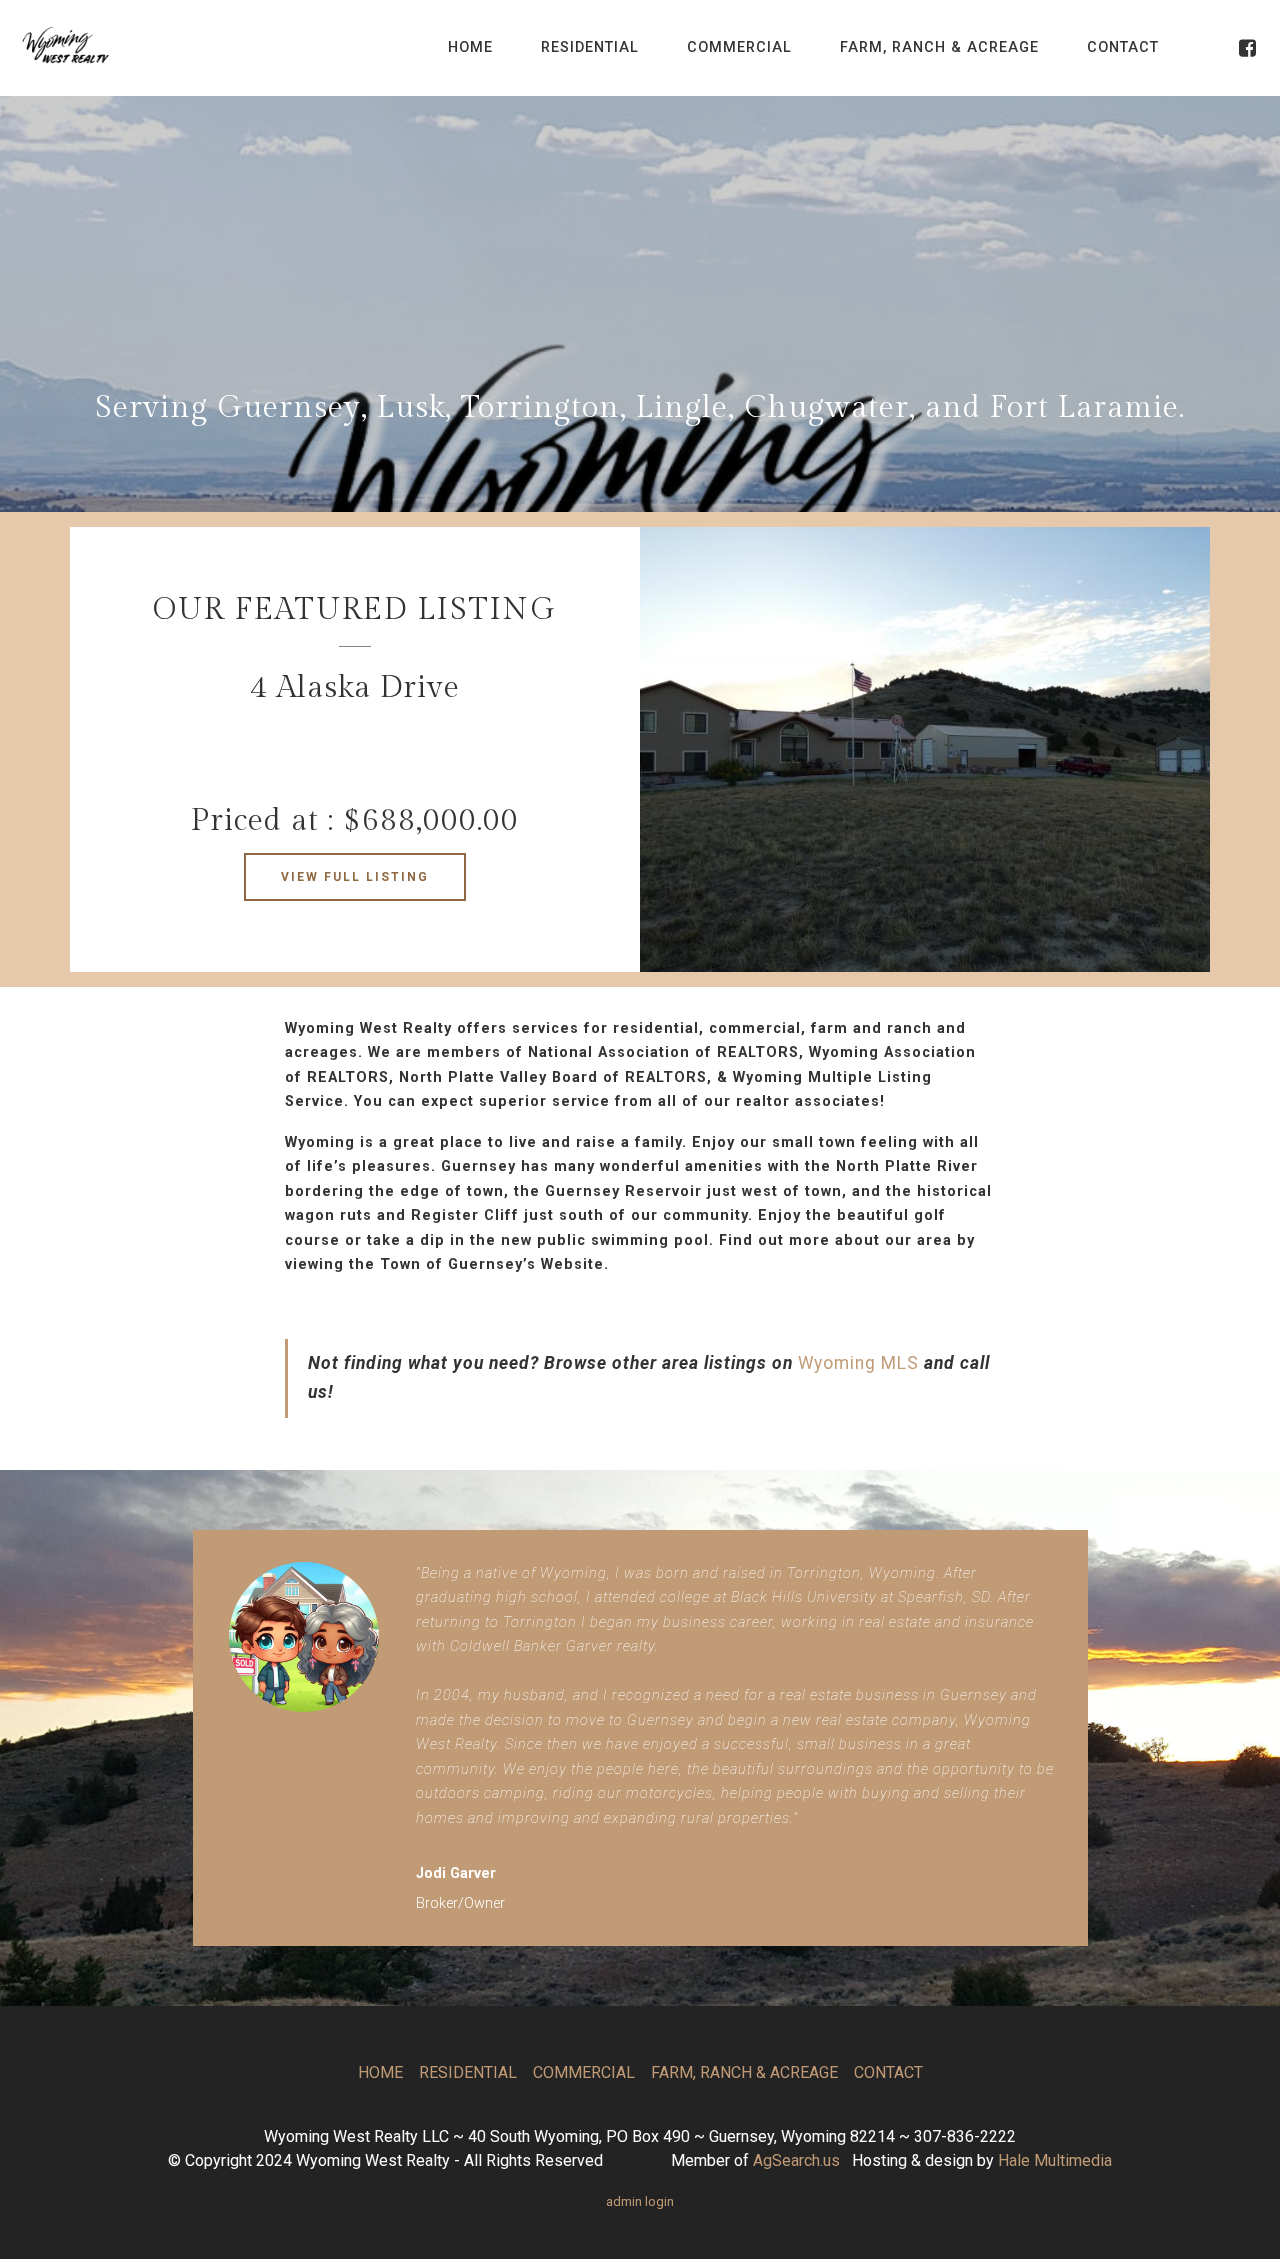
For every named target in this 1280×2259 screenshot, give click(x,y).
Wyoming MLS (858, 1363)
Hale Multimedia (1055, 2160)
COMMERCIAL (739, 47)
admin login (640, 2201)
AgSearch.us (796, 2160)
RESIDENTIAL (590, 47)
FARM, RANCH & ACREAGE (939, 47)
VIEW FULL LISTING (355, 877)
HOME (470, 47)
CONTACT (1123, 47)
